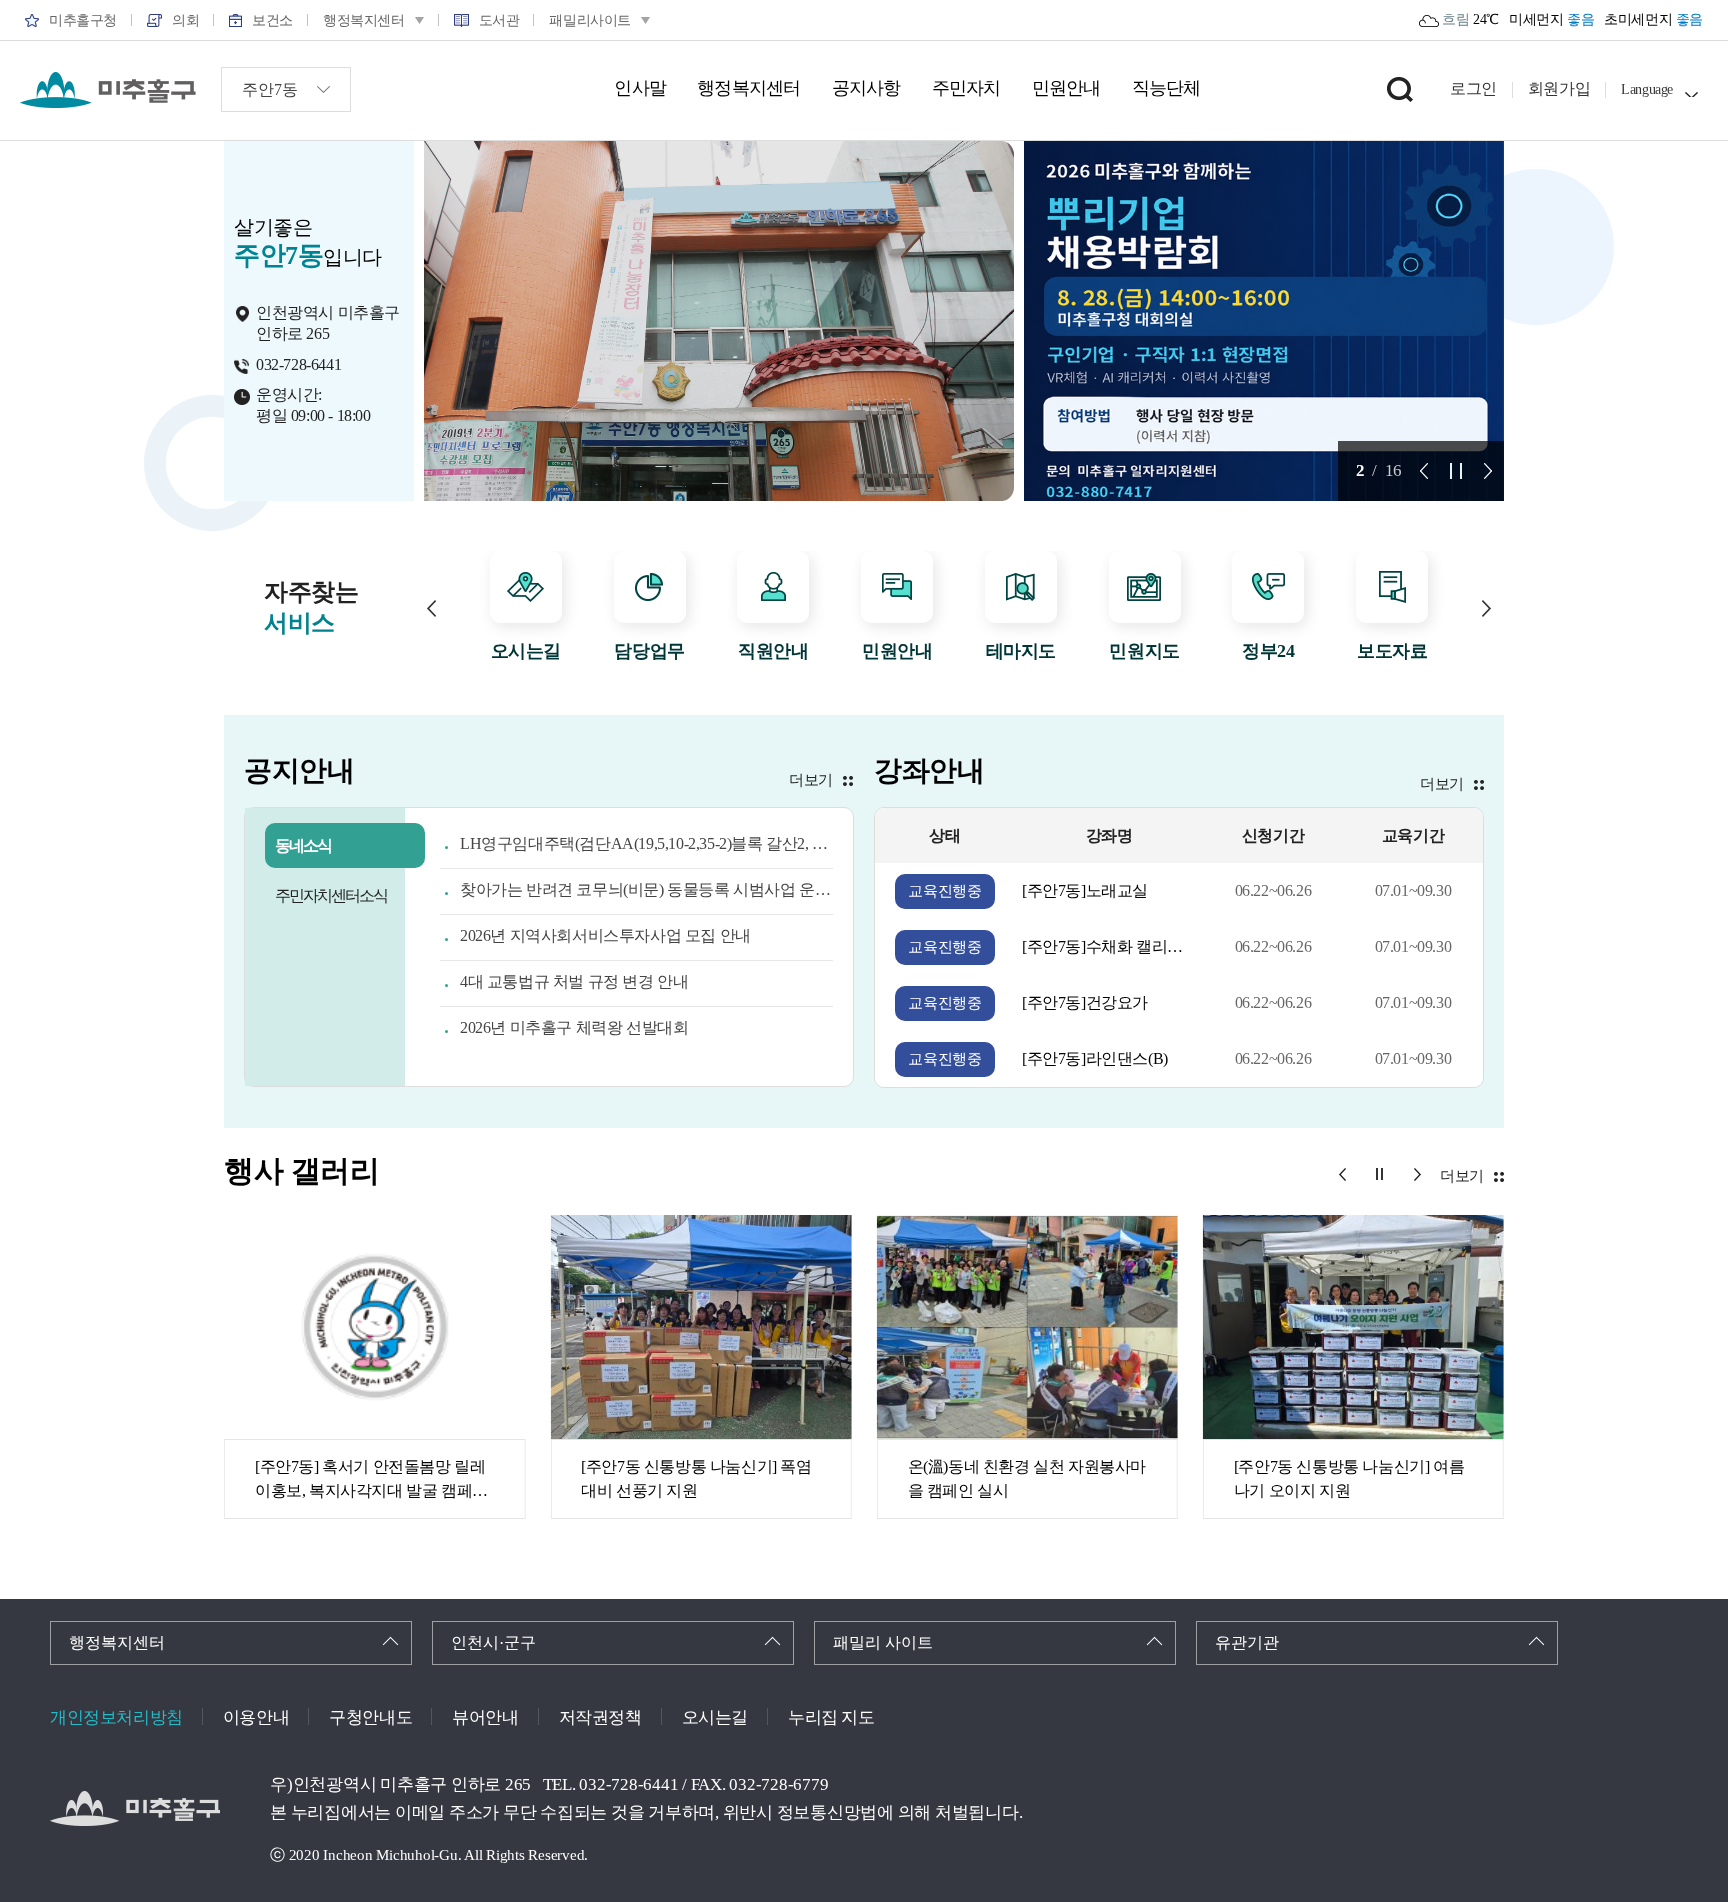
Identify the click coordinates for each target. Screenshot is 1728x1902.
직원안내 (773, 651)
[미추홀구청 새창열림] (135, 1808)
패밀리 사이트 (883, 1642)
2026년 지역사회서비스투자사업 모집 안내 (605, 935)
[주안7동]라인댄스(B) (1095, 1058)
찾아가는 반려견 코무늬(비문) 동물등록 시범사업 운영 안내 (646, 889)
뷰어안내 (485, 1717)
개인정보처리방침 (116, 1717)
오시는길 (526, 651)
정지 (1456, 471)
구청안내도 (370, 1717)
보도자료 (1392, 651)
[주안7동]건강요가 (1085, 1002)
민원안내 (897, 651)
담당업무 (649, 651)
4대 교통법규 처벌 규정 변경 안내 (574, 981)
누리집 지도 (831, 1717)
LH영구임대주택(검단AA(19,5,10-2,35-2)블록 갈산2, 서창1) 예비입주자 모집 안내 (646, 843)
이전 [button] (431, 608)
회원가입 (1559, 88)
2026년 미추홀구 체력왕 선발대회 (574, 1027)
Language (1647, 89)
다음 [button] (1486, 608)
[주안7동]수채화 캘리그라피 (1109, 946)
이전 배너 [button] (1424, 471)
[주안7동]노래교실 (1085, 890)
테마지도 (1021, 651)
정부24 (1268, 651)
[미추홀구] (108, 90)
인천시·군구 (493, 1642)
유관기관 (1247, 1642)
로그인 (1473, 88)
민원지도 (1144, 651)
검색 (1400, 89)
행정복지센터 (117, 1642)
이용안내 (256, 1717)
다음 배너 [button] (1488, 471)
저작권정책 (600, 1717)
